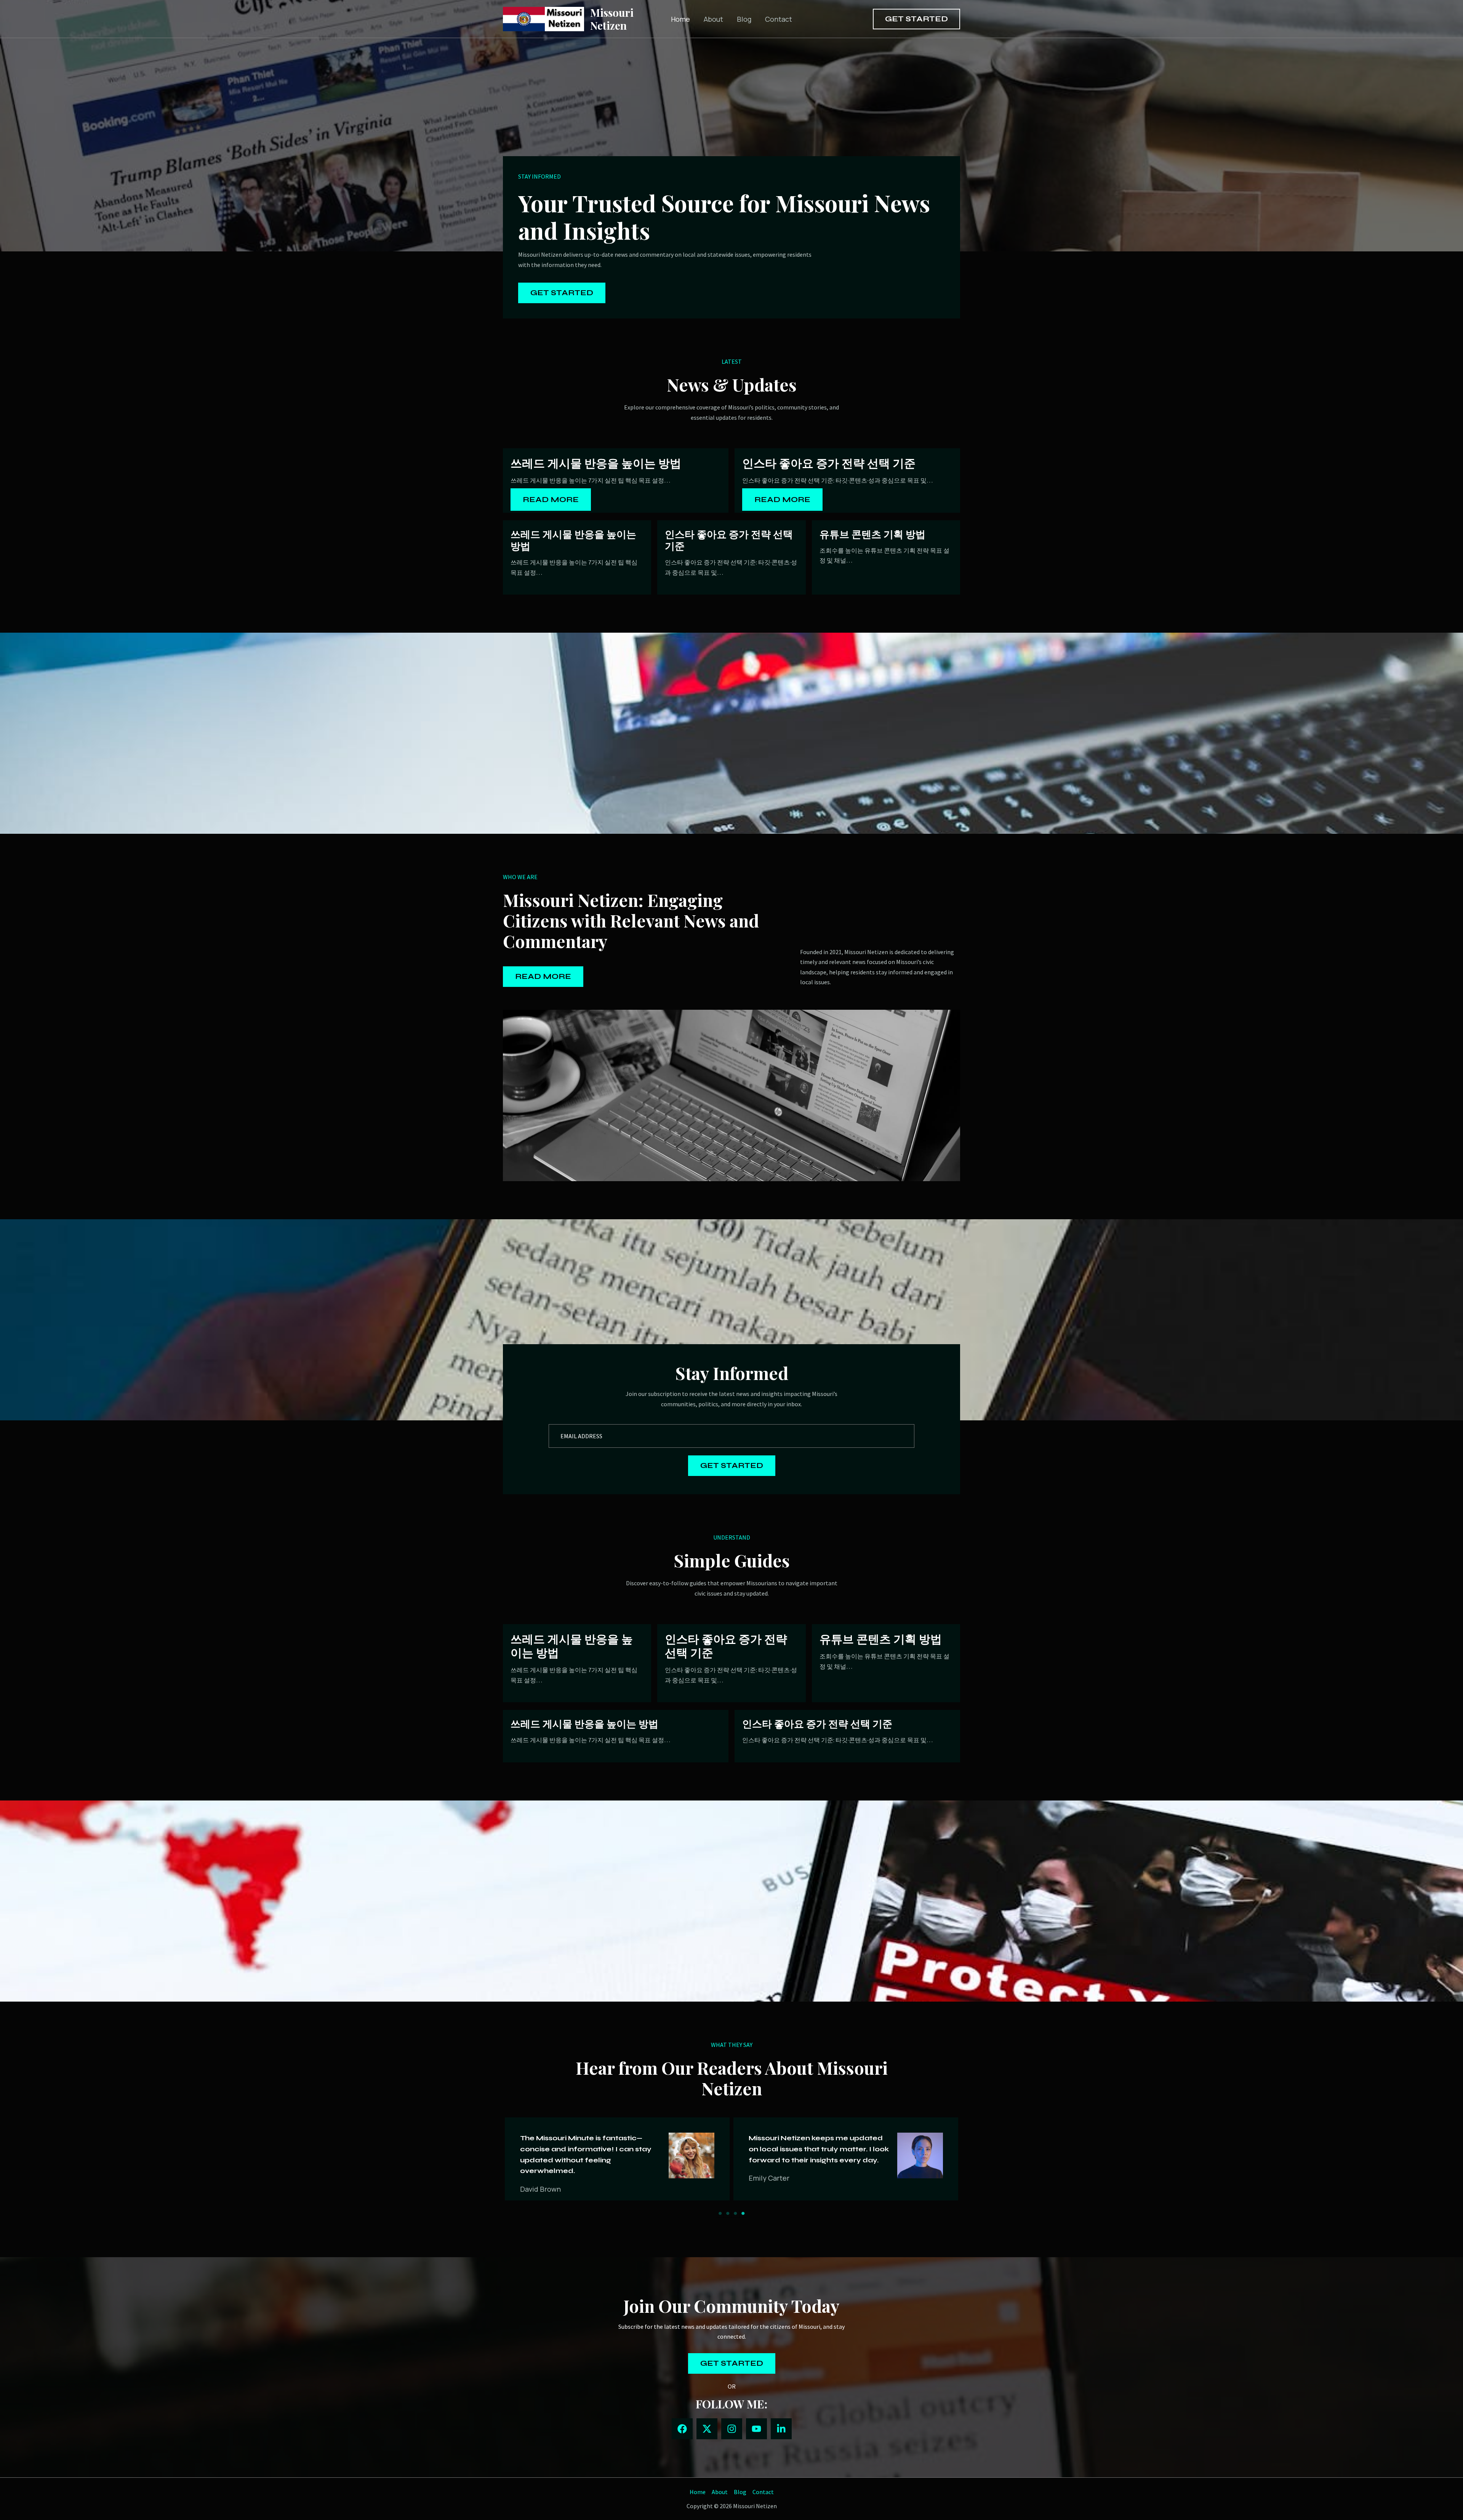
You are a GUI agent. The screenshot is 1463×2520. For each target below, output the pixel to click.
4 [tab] (743, 2213)
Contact (779, 19)
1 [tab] (720, 2213)
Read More (551, 500)
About (713, 19)
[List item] (682, 2429)
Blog (744, 19)
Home (680, 19)
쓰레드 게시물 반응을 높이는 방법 (596, 463)
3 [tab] (735, 2213)
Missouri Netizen (612, 19)
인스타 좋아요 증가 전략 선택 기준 (829, 463)
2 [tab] (728, 2213)
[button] (916, 19)
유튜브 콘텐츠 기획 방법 (872, 534)
